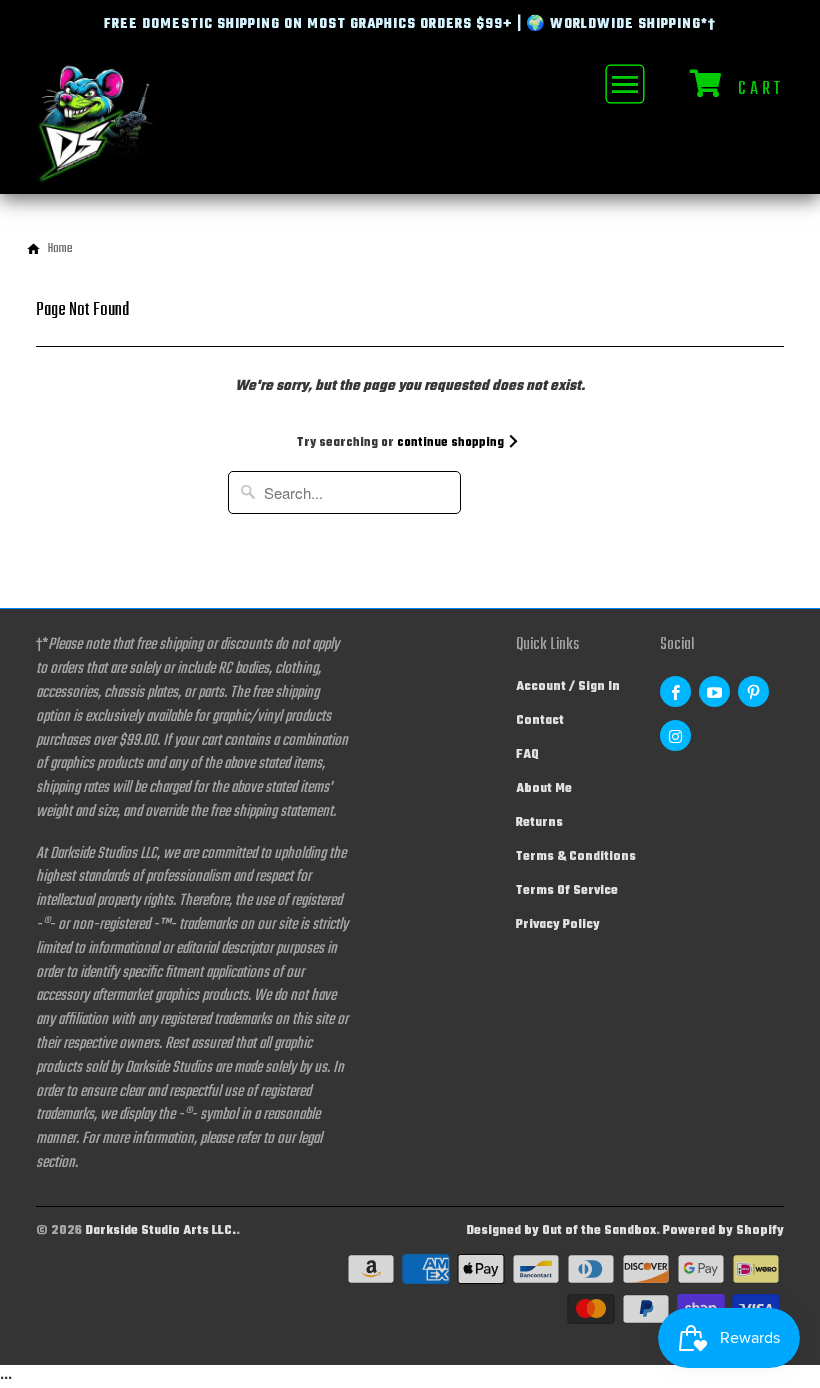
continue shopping (452, 443)
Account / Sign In (568, 687)
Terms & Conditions (576, 857)
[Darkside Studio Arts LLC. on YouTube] (714, 691)
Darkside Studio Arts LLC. (160, 1231)
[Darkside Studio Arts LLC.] (96, 128)
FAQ (527, 755)
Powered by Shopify (723, 1231)
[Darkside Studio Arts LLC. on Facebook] (675, 691)
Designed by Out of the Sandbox (561, 1231)
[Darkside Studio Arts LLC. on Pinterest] (753, 691)
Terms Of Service (567, 891)
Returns (539, 823)
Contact (540, 721)
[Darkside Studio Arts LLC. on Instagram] (675, 735)
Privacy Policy (558, 925)
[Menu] (623, 84)
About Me (544, 789)
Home (60, 249)
